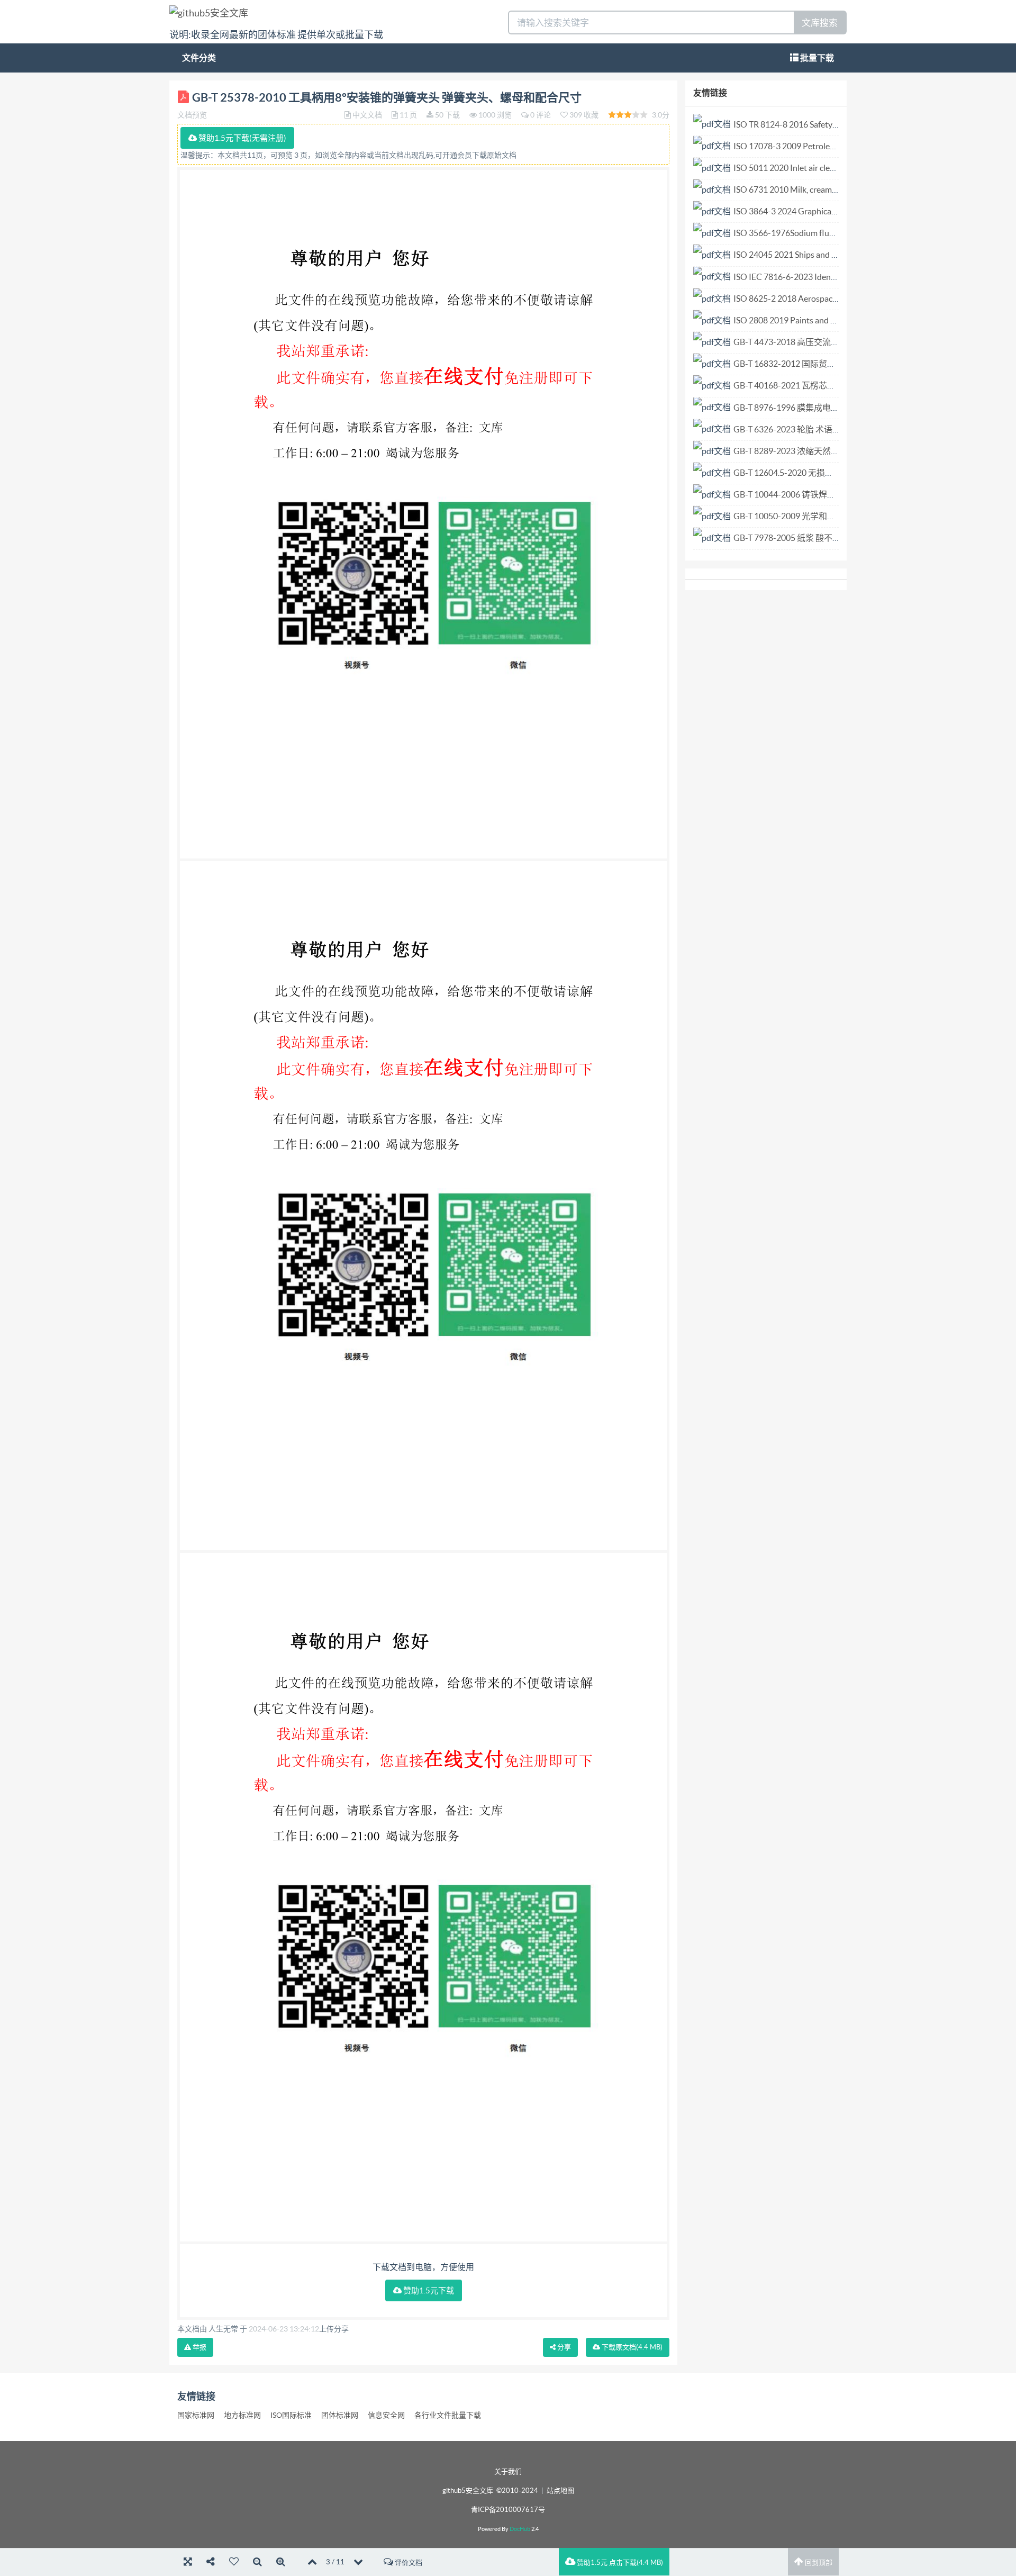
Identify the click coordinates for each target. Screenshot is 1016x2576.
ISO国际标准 (291, 2415)
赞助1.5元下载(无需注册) (242, 138)
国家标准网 (196, 2415)
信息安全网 (386, 2415)
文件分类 (199, 58)
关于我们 (508, 2471)
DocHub (520, 2529)
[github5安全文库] (209, 12)
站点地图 (560, 2491)
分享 (563, 2347)
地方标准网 (242, 2415)
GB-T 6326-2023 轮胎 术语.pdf (790, 429)
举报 (199, 2347)
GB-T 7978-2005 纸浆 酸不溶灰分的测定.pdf (815, 538)
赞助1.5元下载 (428, 2290)
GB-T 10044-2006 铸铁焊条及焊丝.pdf (804, 494)
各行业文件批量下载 (448, 2415)
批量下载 (816, 58)
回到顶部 (818, 2563)
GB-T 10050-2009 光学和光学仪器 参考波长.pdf (822, 516)
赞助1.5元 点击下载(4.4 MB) (619, 2563)
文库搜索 (820, 22)
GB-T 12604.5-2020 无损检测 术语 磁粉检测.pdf (822, 473)
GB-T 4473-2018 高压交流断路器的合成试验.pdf (823, 342)
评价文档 (408, 2563)
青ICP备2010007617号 (508, 2510)
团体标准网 (340, 2415)
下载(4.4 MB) (631, 2347)
